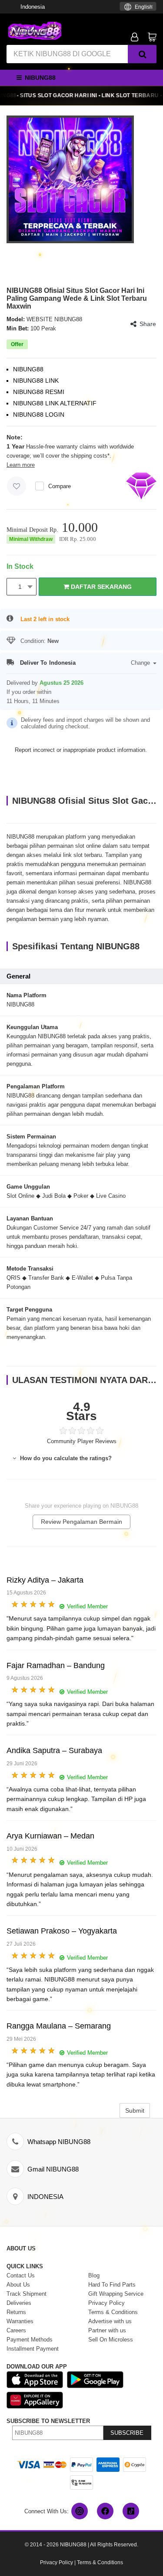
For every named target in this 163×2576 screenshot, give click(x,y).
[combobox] (138, 6)
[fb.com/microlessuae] (105, 2511)
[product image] (70, 179)
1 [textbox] (20, 587)
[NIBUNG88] (35, 30)
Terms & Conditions (100, 2562)
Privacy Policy (57, 2562)
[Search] (142, 54)
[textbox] (138, 7)
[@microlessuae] (80, 2511)
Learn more (21, 465)
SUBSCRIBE (127, 2433)
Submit (135, 2110)
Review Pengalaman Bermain (81, 1522)
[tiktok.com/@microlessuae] (131, 2511)
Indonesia (33, 7)
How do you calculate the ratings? (65, 1458)
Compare (60, 486)
